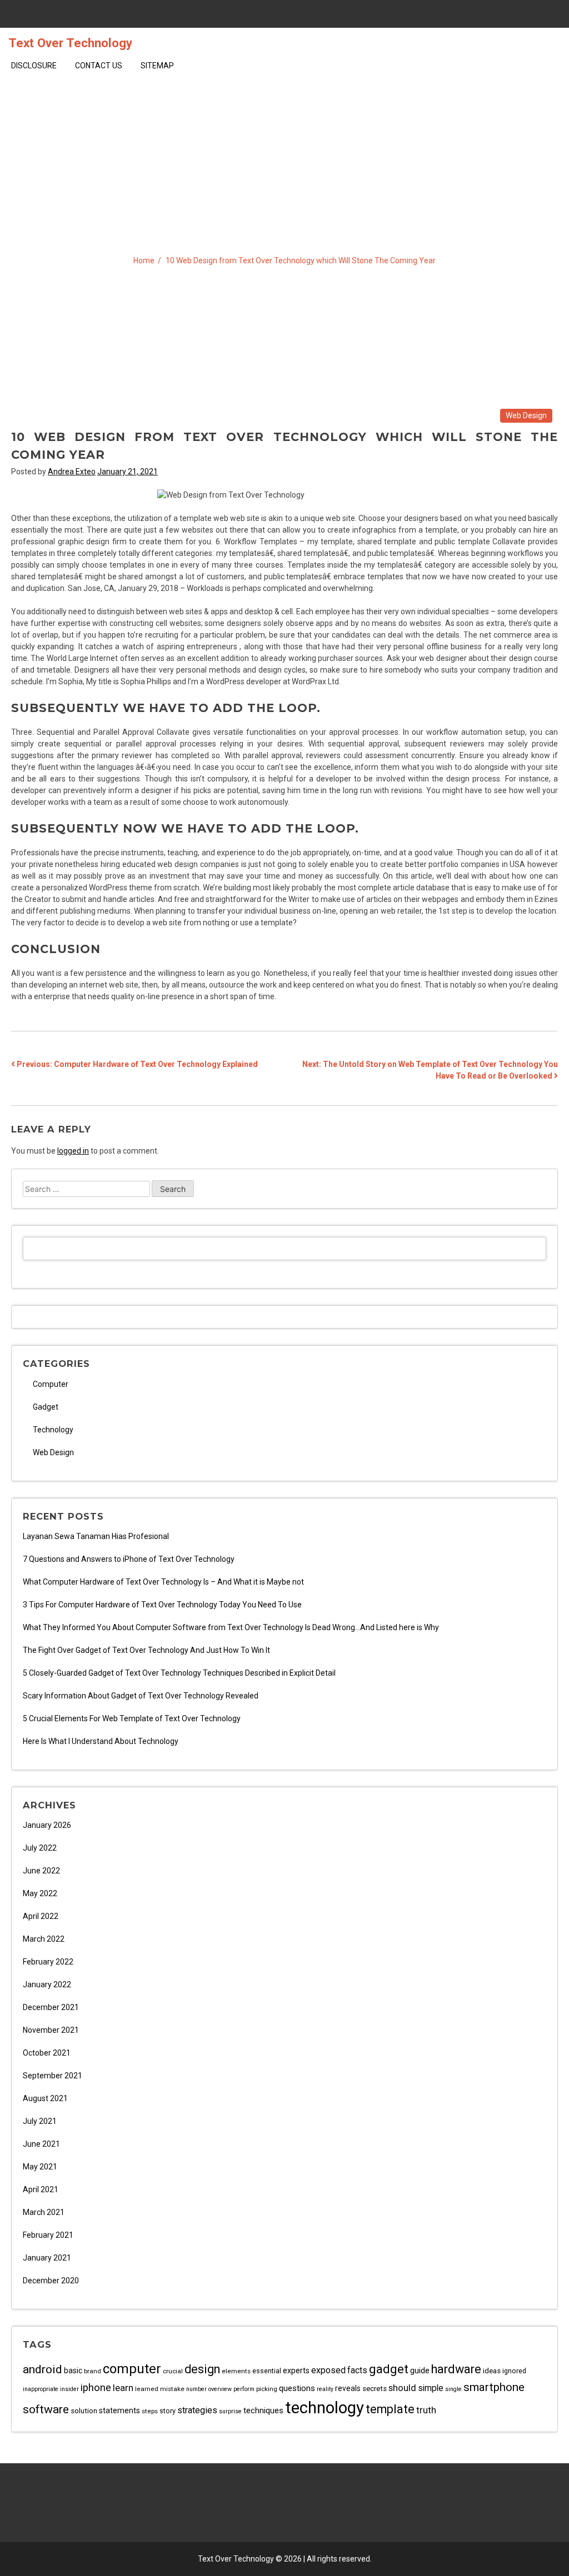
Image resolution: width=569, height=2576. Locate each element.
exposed (328, 2370)
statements (119, 2411)
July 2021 (40, 2121)
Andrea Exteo (72, 472)
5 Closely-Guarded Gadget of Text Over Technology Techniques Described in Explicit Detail (179, 1673)
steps (150, 2411)
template (390, 2409)
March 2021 (44, 2212)
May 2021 (40, 2167)
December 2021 (51, 2007)
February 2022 (48, 1962)
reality (325, 2389)
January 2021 (47, 2258)
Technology (53, 1430)
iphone (96, 2388)
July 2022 (40, 1848)
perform (244, 2389)
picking (267, 2389)
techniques (263, 2410)
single (453, 2389)
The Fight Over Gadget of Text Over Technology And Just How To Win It (146, 1650)
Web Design (526, 415)
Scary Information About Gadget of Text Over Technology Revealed (141, 1696)
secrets (375, 2389)
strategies (197, 2410)
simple (431, 2388)
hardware (456, 2369)
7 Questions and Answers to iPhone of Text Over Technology (129, 1559)
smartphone (494, 2387)
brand (93, 2371)
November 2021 (51, 2030)
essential (267, 2371)
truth (426, 2410)
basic (73, 2370)
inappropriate (41, 2389)
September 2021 (53, 2076)
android (43, 2369)
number (196, 2389)
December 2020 (51, 2281)
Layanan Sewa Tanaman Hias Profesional (96, 1536)
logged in (73, 1151)
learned (147, 2389)
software (46, 2409)
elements (236, 2371)
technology (325, 2408)
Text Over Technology (70, 43)
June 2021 (41, 2144)
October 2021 (47, 2053)
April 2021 (41, 2189)
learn (123, 2388)
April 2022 (41, 1916)
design (202, 2369)
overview (220, 2389)
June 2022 (41, 1871)
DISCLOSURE (34, 66)
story (168, 2411)
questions (297, 2388)
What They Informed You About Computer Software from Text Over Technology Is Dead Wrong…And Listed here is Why (231, 1627)
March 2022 (44, 1939)
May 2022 (40, 1893)
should (402, 2388)
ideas (492, 2371)
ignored (514, 2371)
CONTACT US (99, 66)
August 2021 (45, 2098)
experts (296, 2371)
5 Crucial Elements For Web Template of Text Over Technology (132, 1718)
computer (132, 2369)
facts (357, 2370)
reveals (348, 2388)
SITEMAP (157, 66)
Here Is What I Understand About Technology (101, 1741)
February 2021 (48, 2235)
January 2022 (47, 1984)
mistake (172, 2389)
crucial (173, 2371)
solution (84, 2411)
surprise (230, 2411)
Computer (51, 1384)
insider (69, 2389)
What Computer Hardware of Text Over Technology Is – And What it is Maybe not (163, 1582)
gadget (389, 2369)
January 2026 (47, 1825)
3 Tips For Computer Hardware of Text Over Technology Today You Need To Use (162, 1605)
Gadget (46, 1407)
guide (420, 2370)
